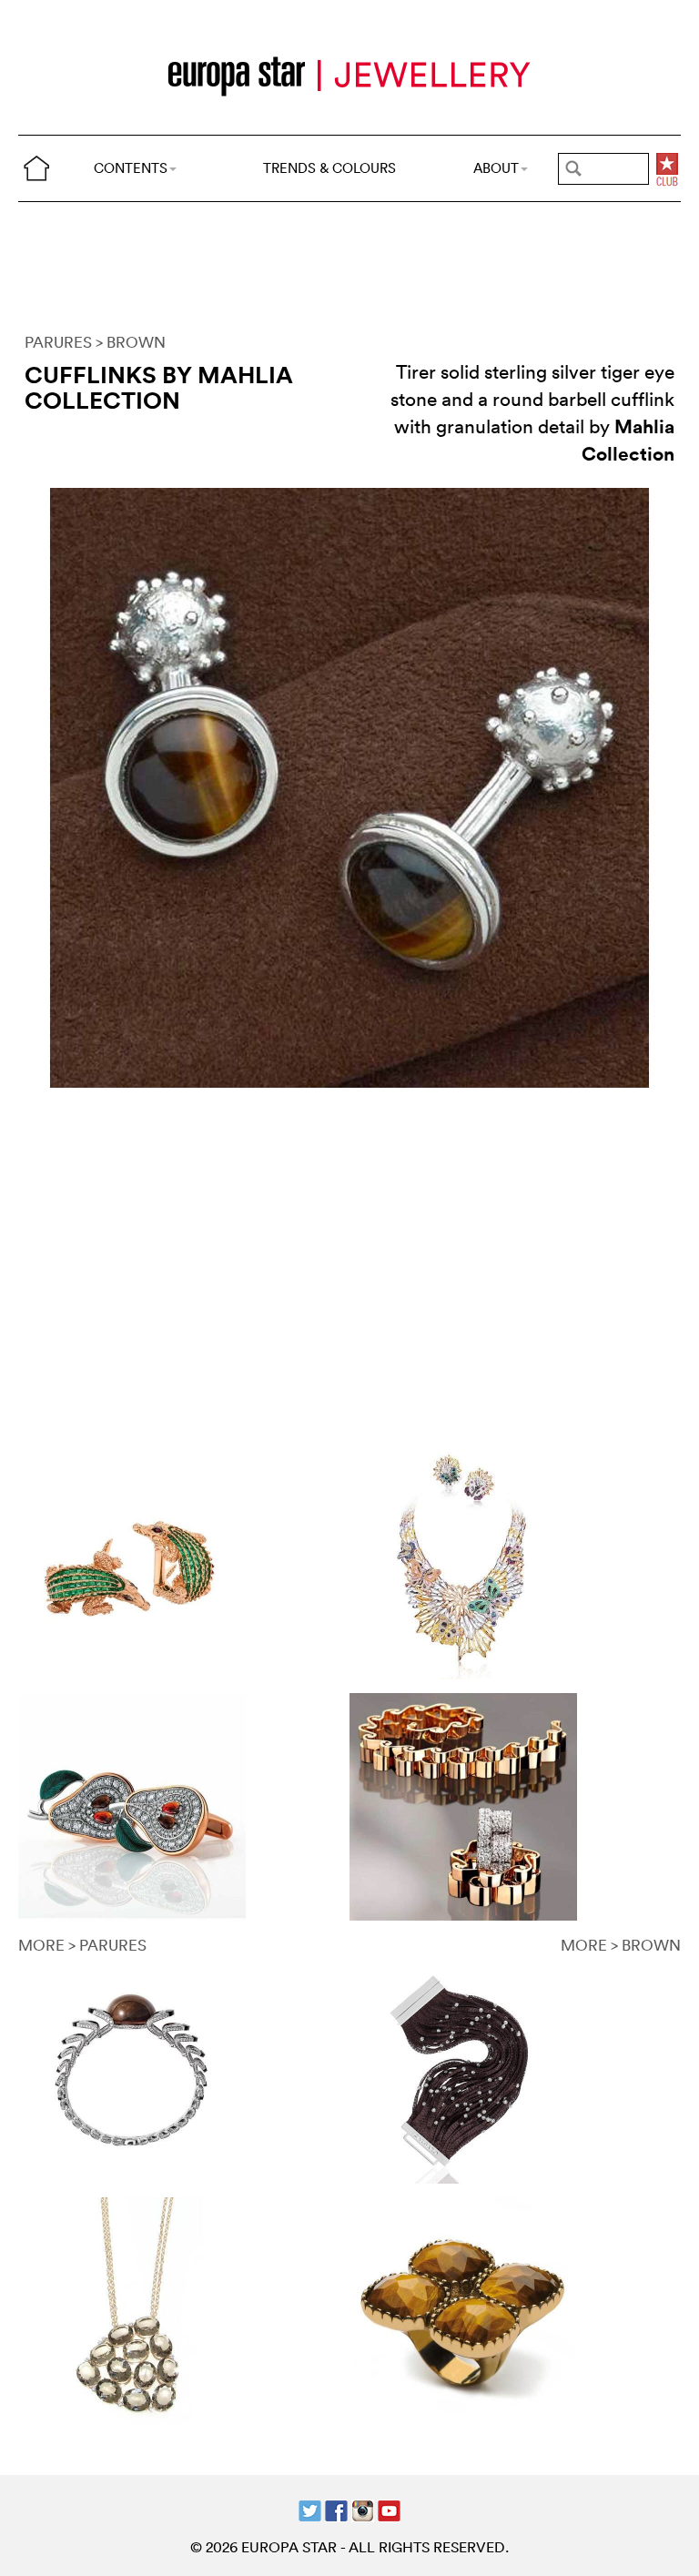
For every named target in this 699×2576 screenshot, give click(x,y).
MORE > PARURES (82, 1945)
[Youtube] (389, 2509)
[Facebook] (336, 2509)
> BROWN (131, 342)
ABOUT (496, 168)
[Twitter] (310, 2509)
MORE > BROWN (621, 1945)
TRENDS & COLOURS (329, 168)
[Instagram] (363, 2509)
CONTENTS (131, 168)
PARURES (58, 342)
